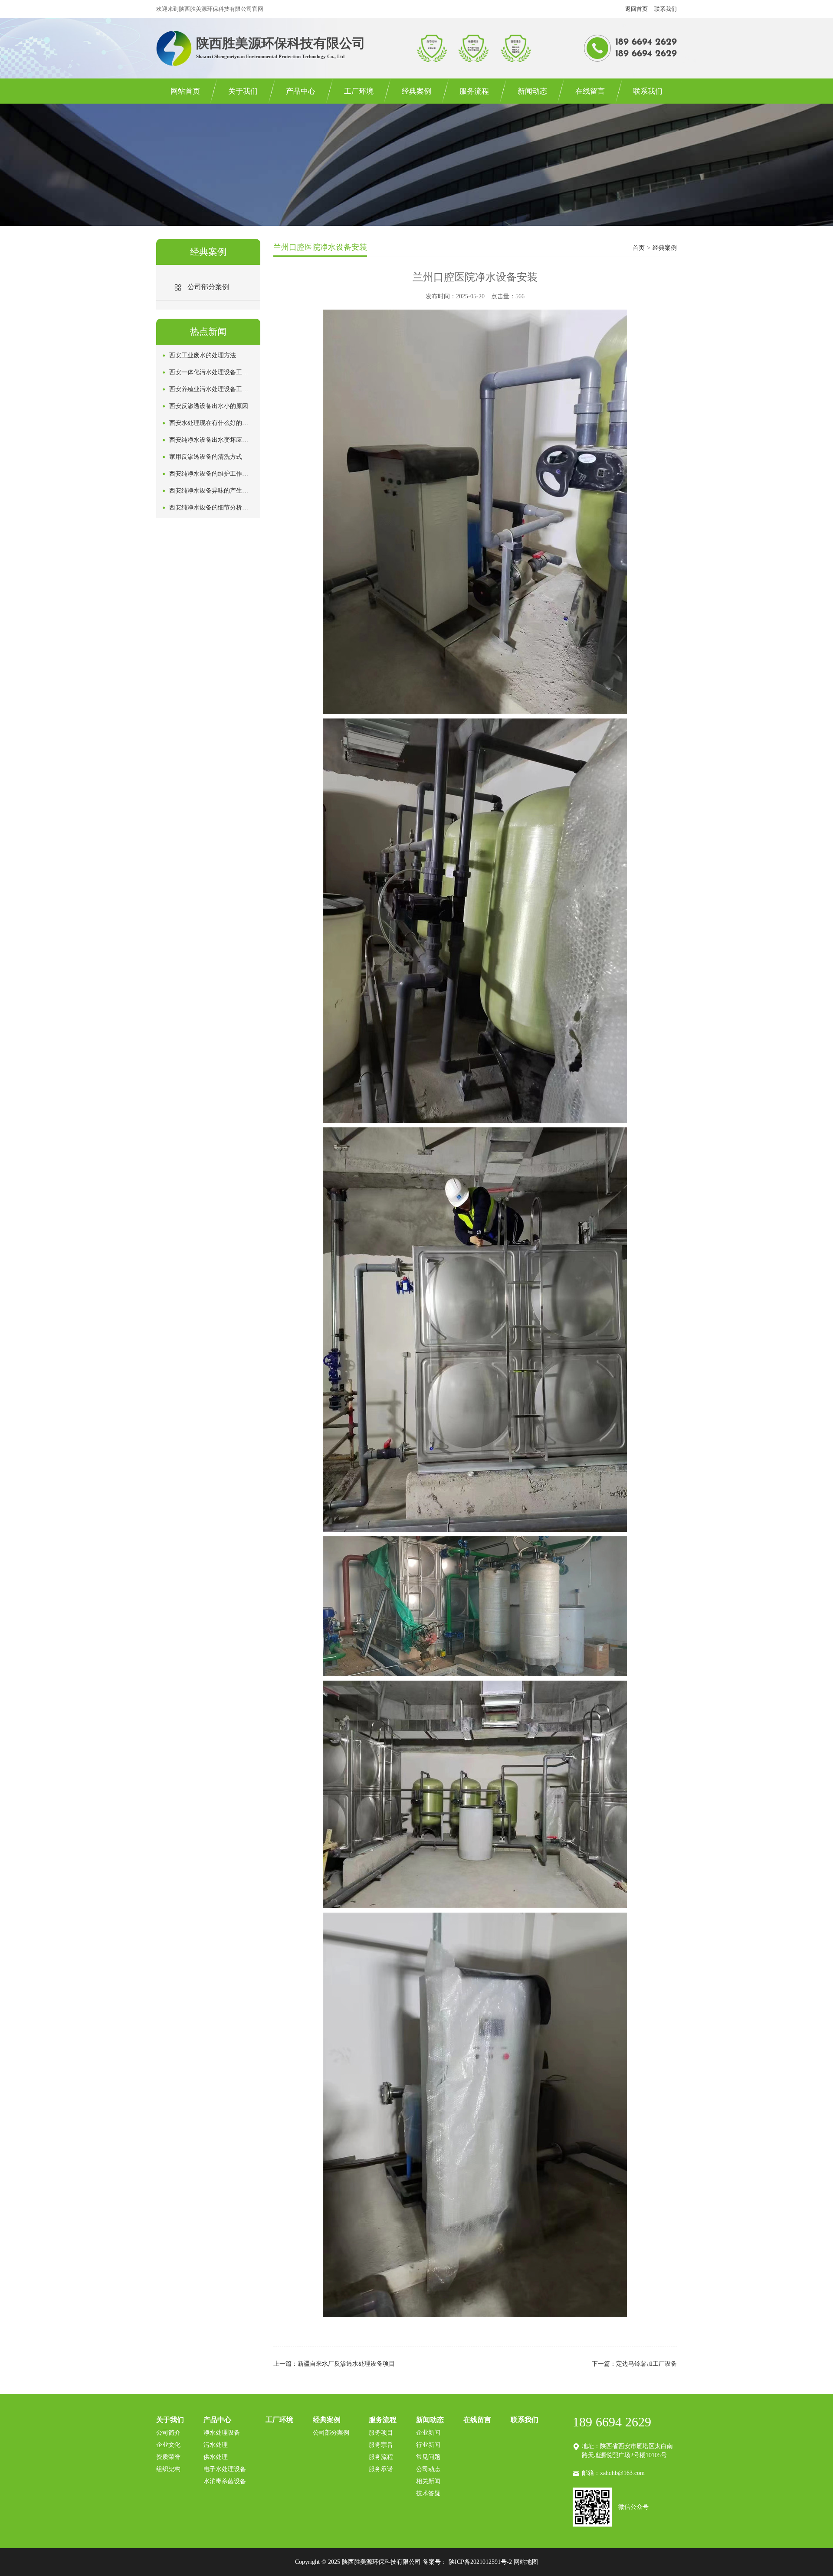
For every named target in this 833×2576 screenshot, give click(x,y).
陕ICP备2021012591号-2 (480, 2562)
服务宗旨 (381, 2445)
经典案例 (416, 91)
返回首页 (636, 9)
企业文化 (168, 2445)
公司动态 (428, 2469)
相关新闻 (428, 2481)
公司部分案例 (331, 2433)
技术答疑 (428, 2493)
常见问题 (428, 2457)
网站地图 (526, 2562)
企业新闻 (428, 2433)
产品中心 (301, 91)
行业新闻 (428, 2445)
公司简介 (168, 2433)
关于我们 (243, 91)
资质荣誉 (168, 2457)
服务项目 (381, 2433)
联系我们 (666, 9)
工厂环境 (359, 91)
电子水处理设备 (225, 2469)
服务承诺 (381, 2469)
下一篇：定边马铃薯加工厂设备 (634, 2364)
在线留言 (590, 91)
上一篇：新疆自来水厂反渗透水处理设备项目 (334, 2364)
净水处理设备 (222, 2433)
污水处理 (216, 2445)
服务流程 (474, 91)
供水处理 (216, 2457)
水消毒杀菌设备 (225, 2481)
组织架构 (168, 2469)
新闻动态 (532, 91)
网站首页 (185, 91)
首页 (639, 248)
